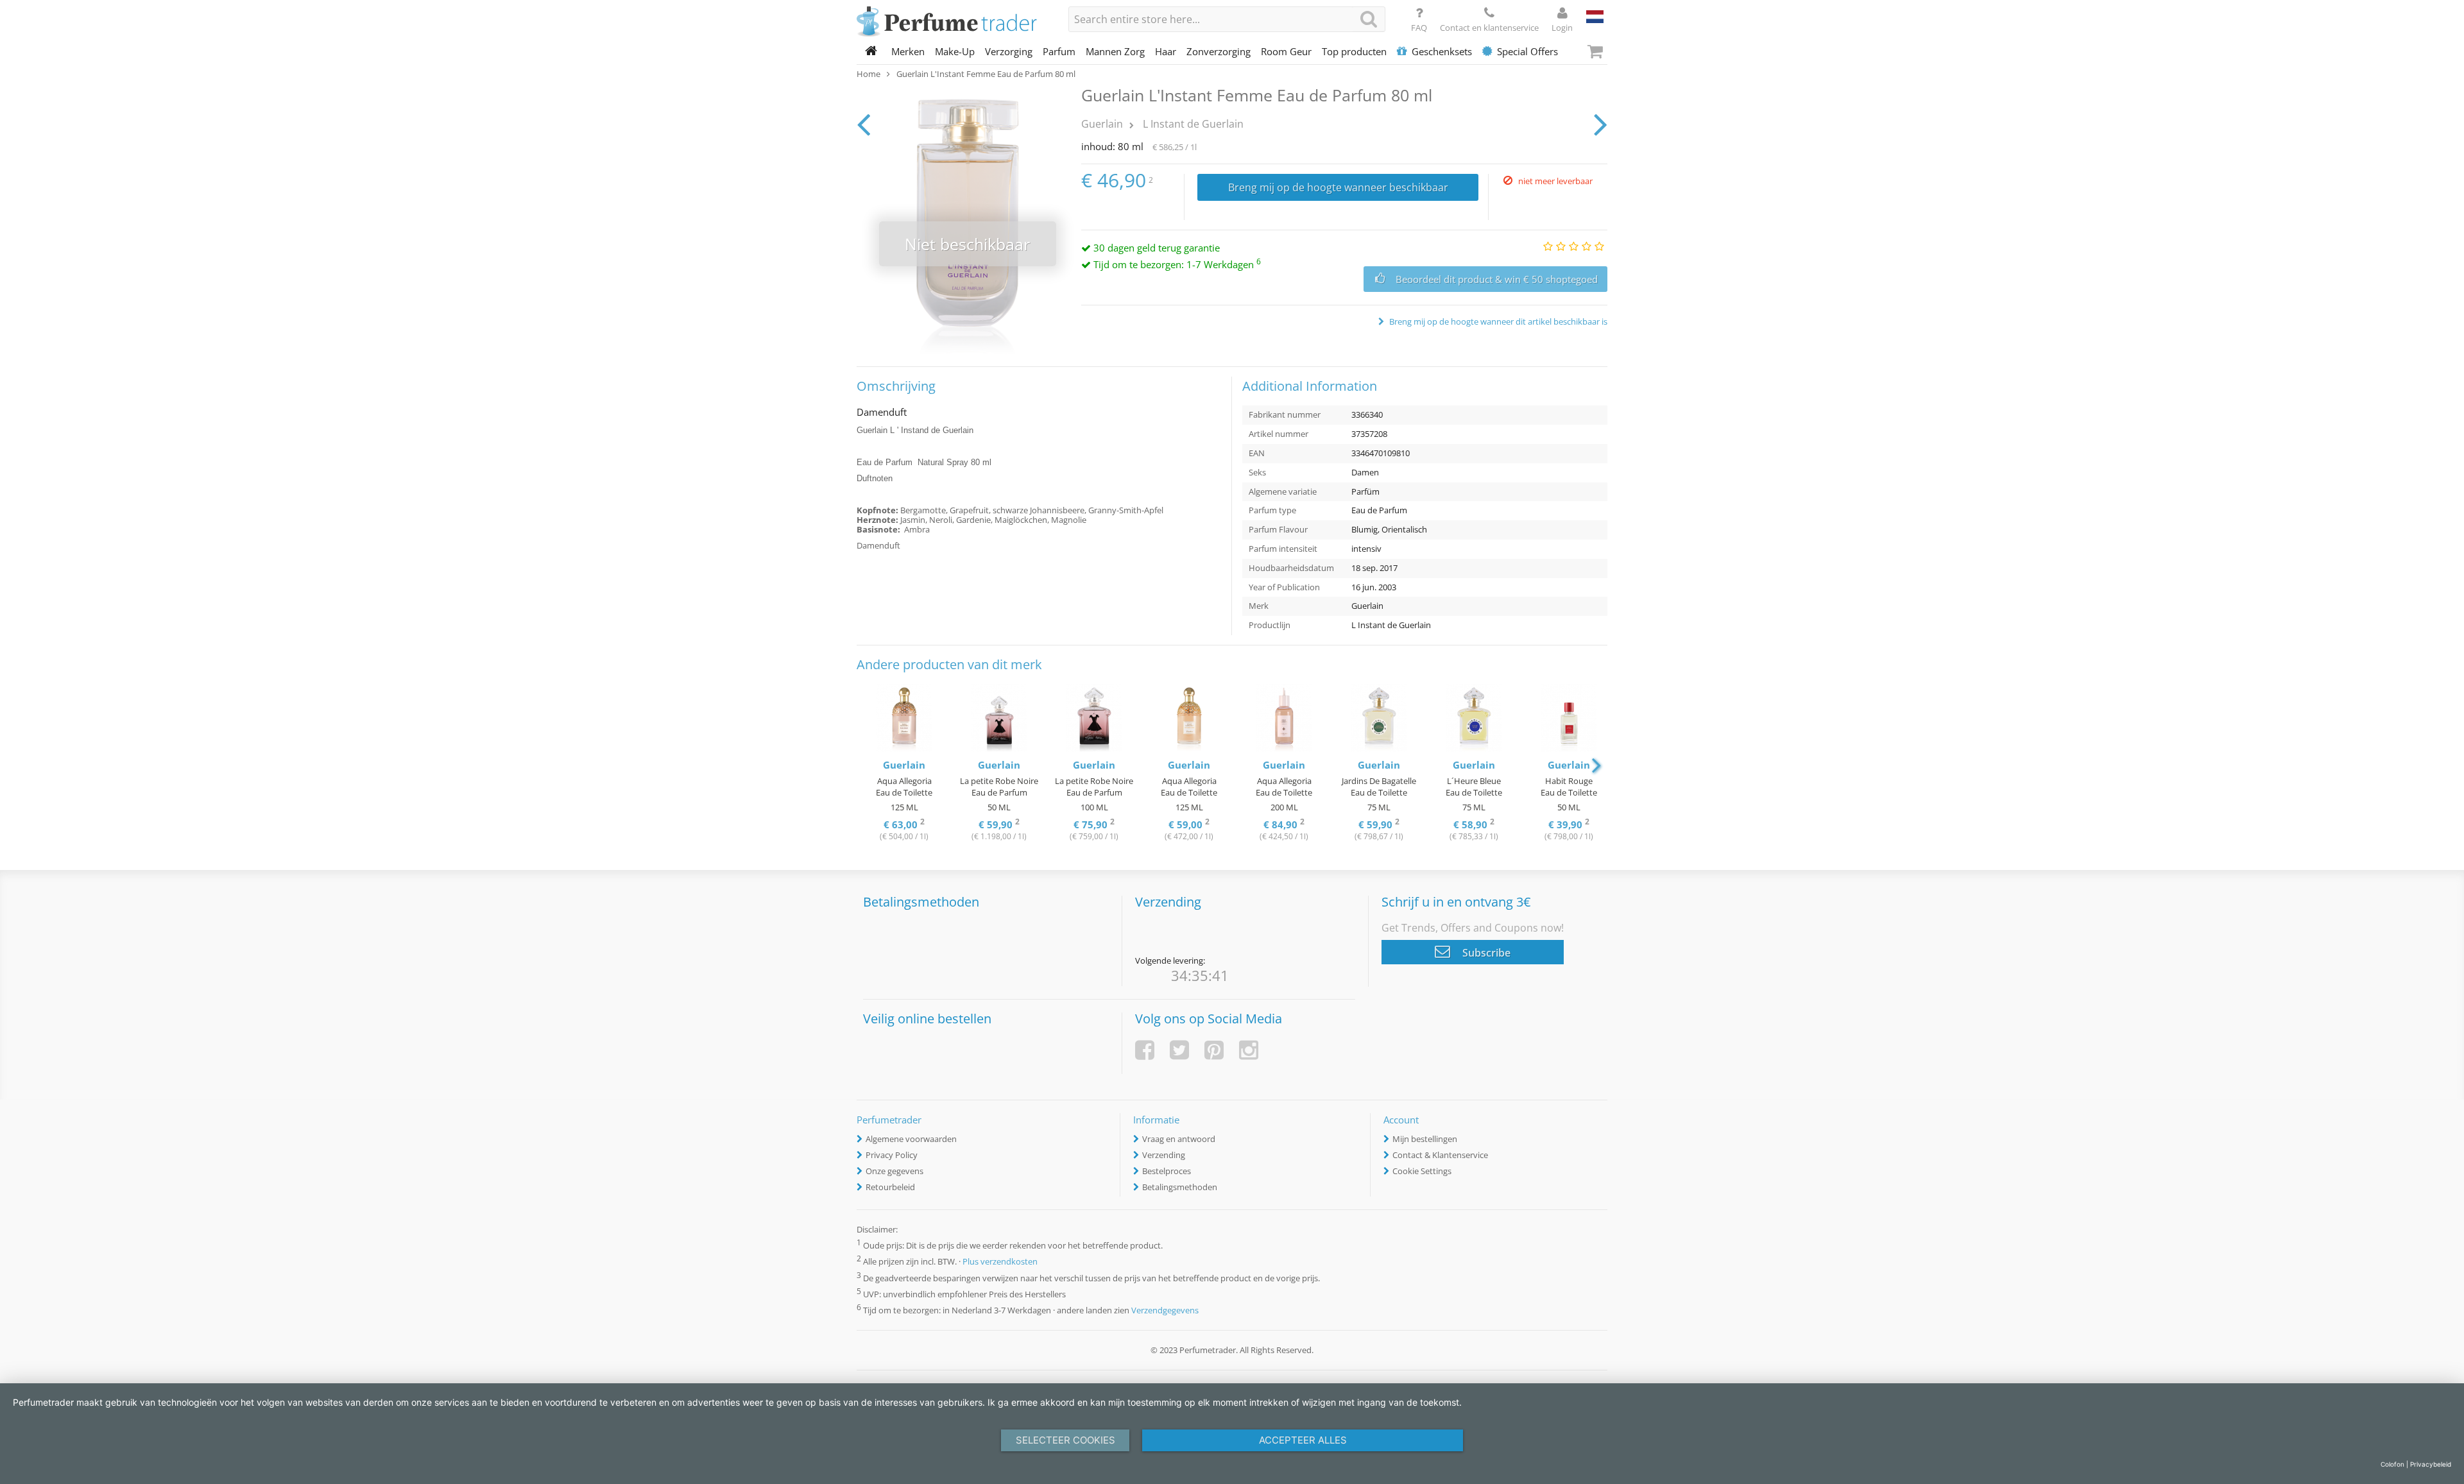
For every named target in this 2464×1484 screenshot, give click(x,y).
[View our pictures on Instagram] (1249, 1050)
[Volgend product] (1601, 124)
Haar (1166, 51)
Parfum (1059, 51)
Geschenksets (1442, 51)
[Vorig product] (863, 124)
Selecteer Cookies (1065, 1440)
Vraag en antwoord (1179, 1139)
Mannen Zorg (1115, 51)
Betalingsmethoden (1180, 1187)
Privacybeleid (2431, 1464)
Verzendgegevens (1165, 1310)
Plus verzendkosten (1000, 1262)
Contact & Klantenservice (1440, 1155)
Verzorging (1009, 51)
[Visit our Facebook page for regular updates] (1145, 1050)
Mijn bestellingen (1425, 1139)
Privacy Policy (892, 1155)
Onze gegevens (894, 1171)
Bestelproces (1167, 1171)
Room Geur (1286, 51)
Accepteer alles (1303, 1440)
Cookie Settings (1422, 1171)
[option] (904, 764)
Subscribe (1485, 953)
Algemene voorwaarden (911, 1139)
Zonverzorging (1219, 51)
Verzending (1164, 1155)
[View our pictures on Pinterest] (1214, 1050)
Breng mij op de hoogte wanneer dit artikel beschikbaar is (1497, 321)
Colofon (2392, 1464)
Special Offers (1527, 51)
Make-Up (955, 51)
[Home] (871, 51)
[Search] (1369, 19)
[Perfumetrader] (953, 22)
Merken (908, 51)
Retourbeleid (890, 1187)
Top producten (1354, 51)
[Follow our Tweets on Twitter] (1179, 1050)
